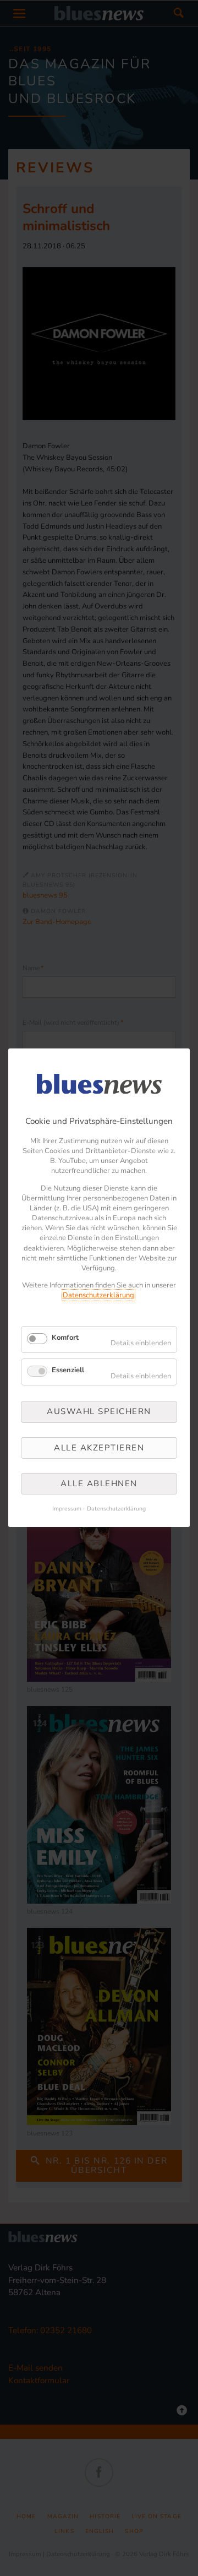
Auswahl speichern (99, 1412)
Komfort (65, 1338)
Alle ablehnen (99, 1483)
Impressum (67, 1509)
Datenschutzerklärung (98, 1296)
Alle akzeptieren (99, 1448)
